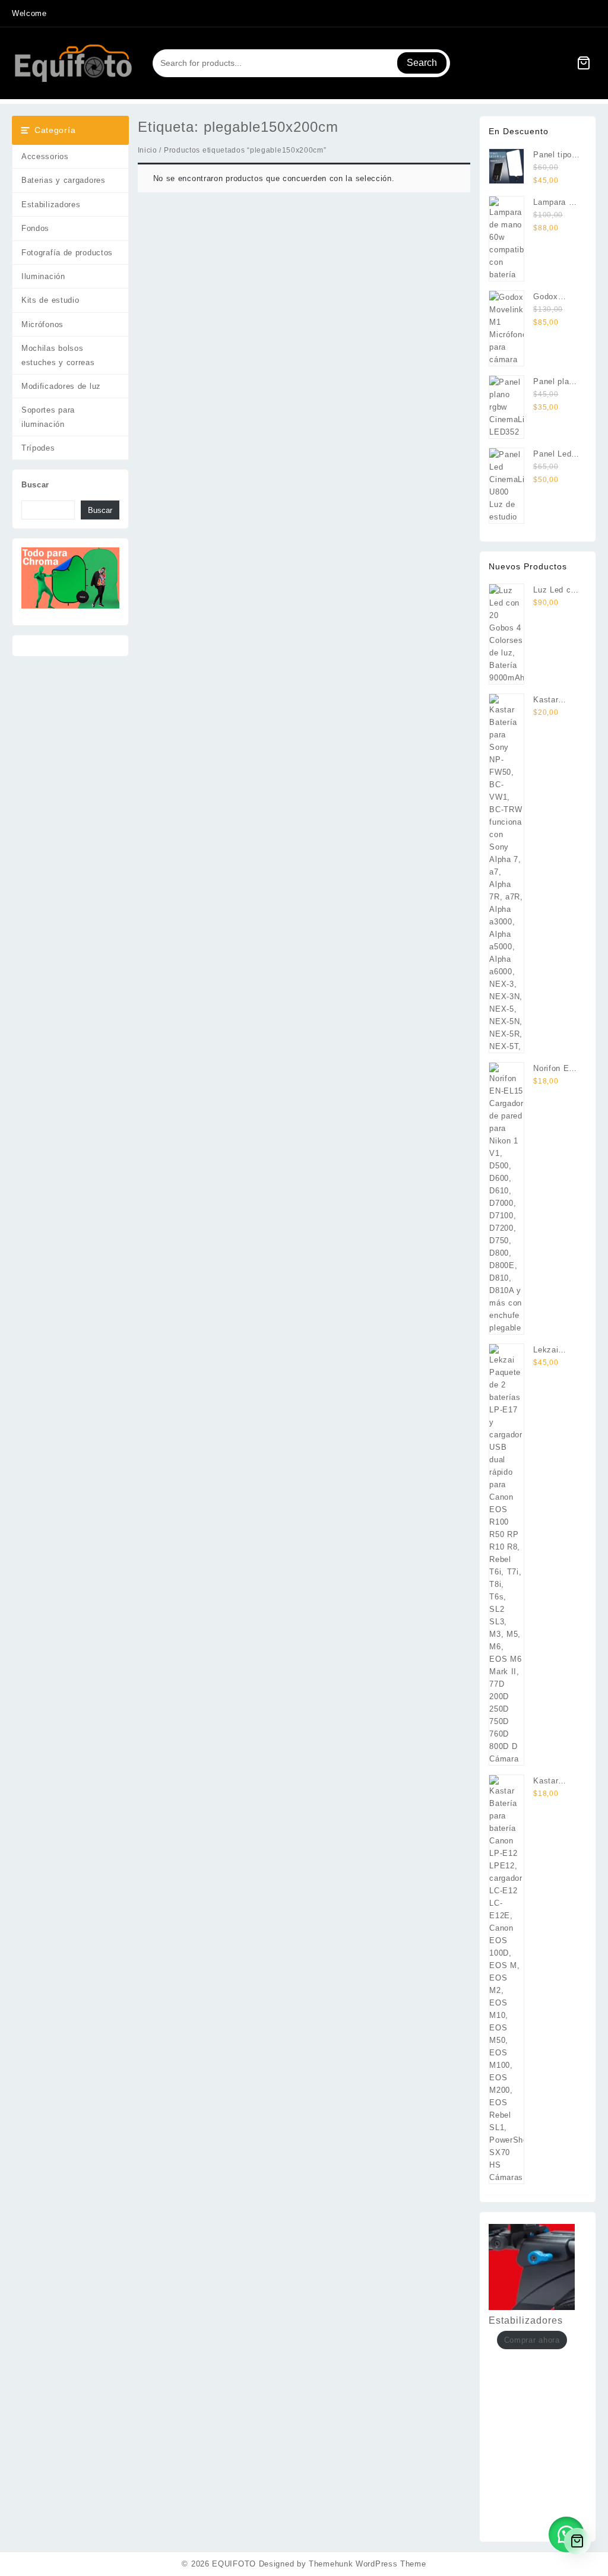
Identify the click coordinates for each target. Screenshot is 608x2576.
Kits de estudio (50, 300)
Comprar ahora (532, 2340)
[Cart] (584, 63)
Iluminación (43, 276)
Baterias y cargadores (64, 180)
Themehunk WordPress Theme (368, 2564)
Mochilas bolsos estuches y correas (58, 355)
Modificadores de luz (61, 386)
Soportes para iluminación (48, 417)
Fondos (35, 228)
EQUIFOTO (234, 2564)
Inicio (148, 150)
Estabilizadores (51, 205)
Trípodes (38, 448)
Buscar (35, 485)
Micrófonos (42, 324)
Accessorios (45, 156)
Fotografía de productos (67, 253)
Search (422, 63)
